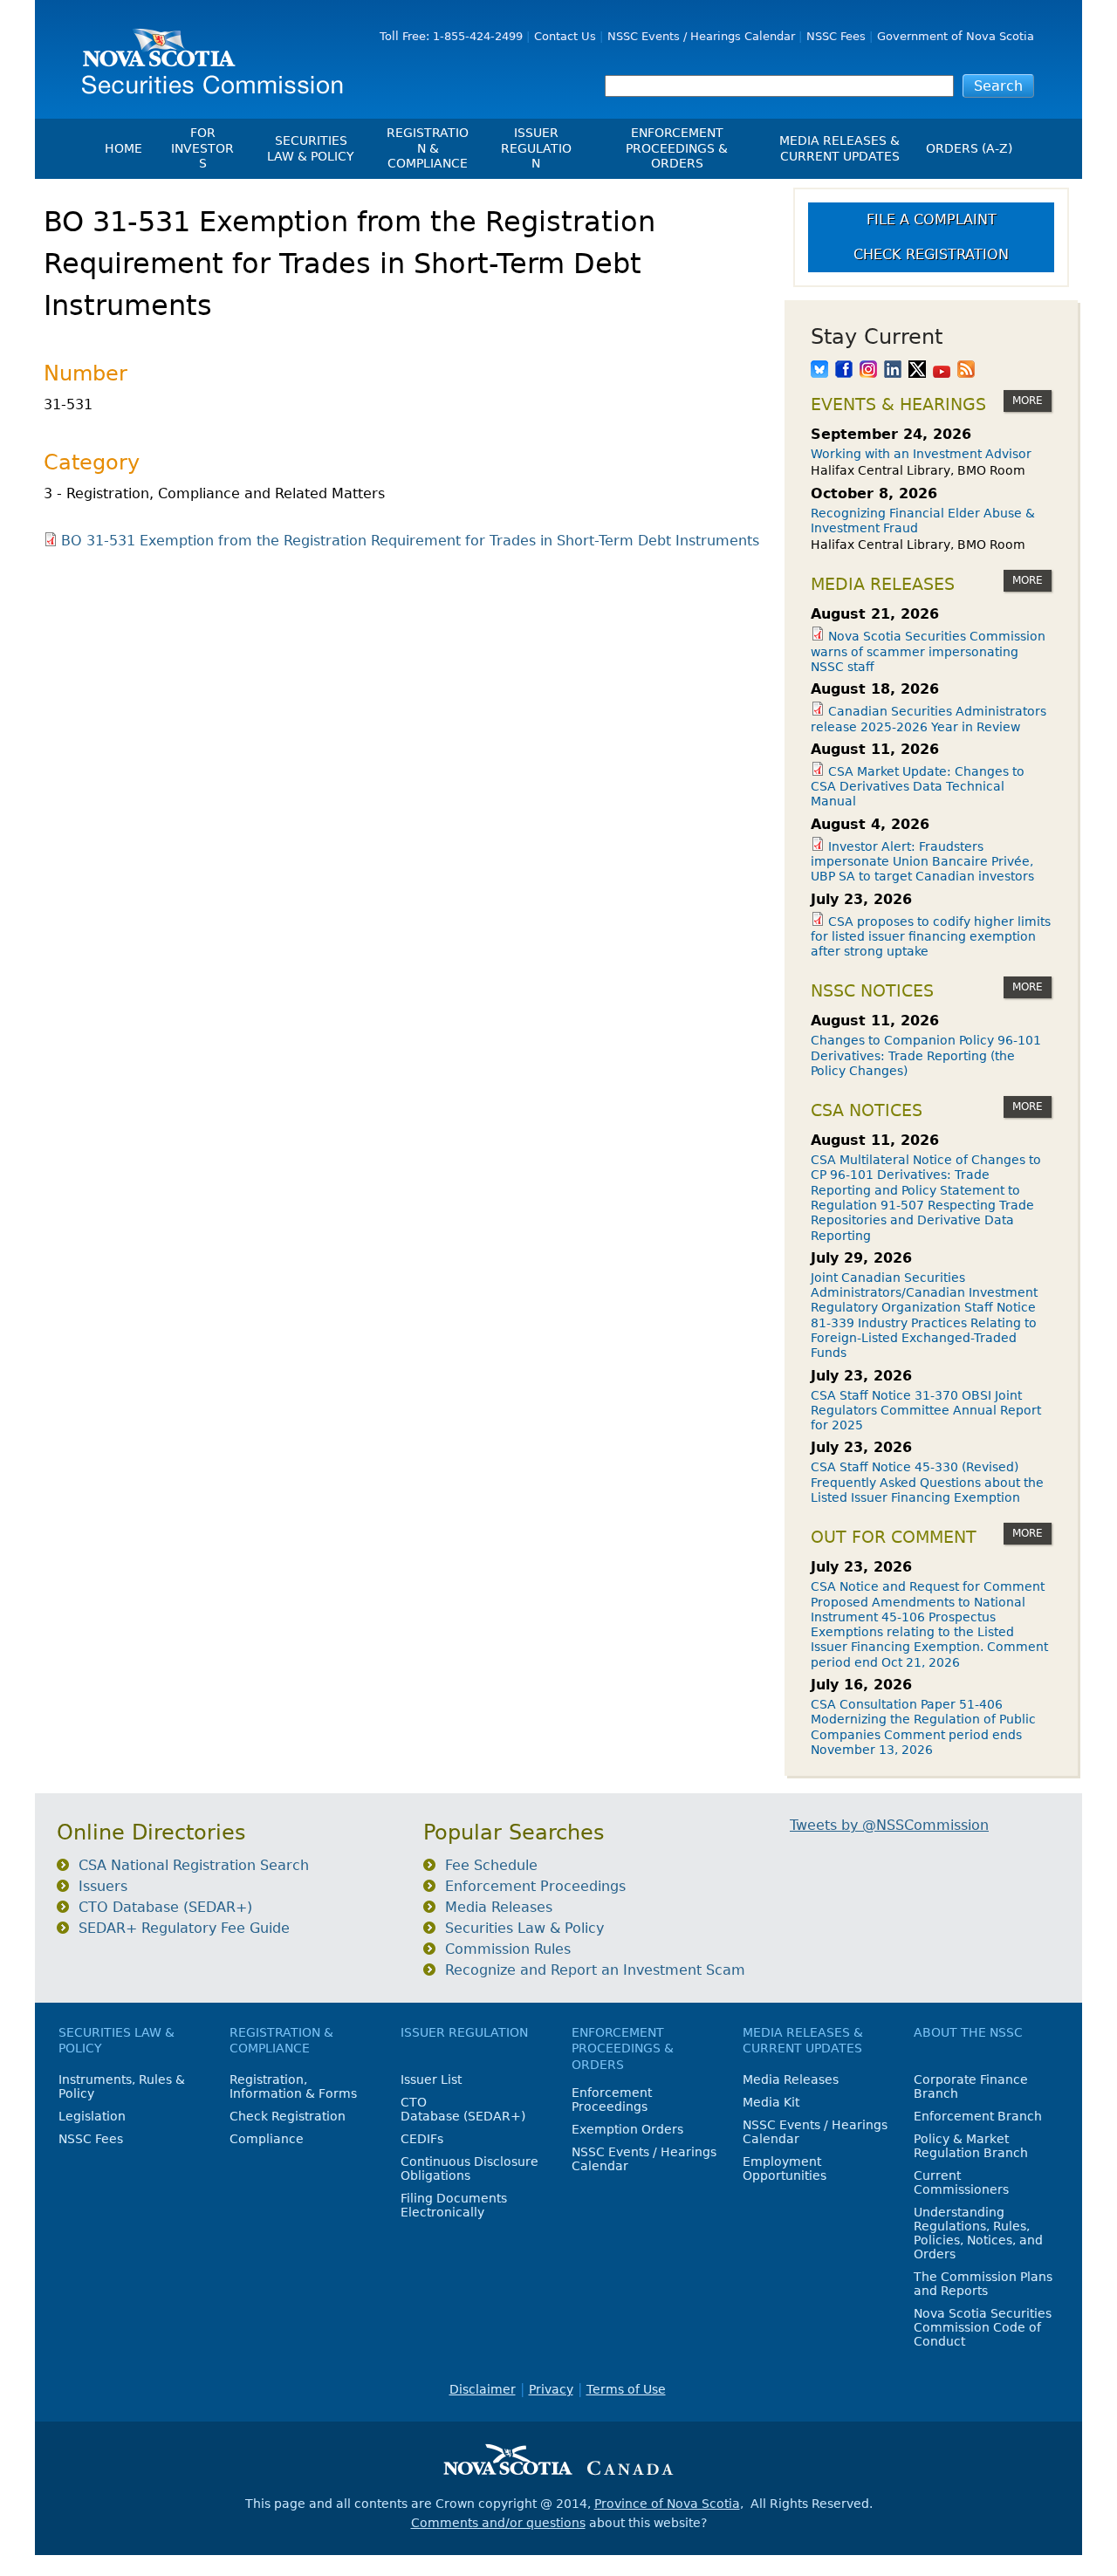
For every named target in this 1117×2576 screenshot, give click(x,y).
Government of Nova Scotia (956, 36)
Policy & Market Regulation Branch (971, 2146)
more (1028, 401)
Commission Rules (508, 1949)
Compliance (267, 2139)
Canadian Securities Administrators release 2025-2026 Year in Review (929, 719)
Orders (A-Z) (969, 148)
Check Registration (931, 254)
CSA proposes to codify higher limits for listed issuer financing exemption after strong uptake (931, 937)
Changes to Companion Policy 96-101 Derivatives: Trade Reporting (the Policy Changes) (926, 1055)
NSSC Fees (836, 36)
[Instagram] (868, 371)
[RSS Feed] (966, 371)
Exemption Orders (627, 2129)
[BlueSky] (819, 371)
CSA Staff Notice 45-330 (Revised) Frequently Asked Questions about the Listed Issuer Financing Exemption (927, 1482)
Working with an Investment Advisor (921, 454)
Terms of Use (626, 2389)
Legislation (92, 2116)
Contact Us (565, 36)
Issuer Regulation (536, 148)
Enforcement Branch (978, 2116)
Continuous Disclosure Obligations (469, 2168)
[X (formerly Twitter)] (917, 371)
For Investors (202, 148)
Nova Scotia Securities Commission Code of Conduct (983, 2327)
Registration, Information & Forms (293, 2086)
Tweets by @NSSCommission (889, 1825)
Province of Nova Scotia (667, 2504)
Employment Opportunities (785, 2168)
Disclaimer (483, 2389)
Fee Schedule (491, 1865)
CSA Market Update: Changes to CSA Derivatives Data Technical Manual (918, 787)
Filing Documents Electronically (454, 2205)
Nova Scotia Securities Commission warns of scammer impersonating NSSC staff (928, 651)
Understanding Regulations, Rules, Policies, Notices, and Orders (978, 2233)
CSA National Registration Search (194, 1865)
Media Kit (771, 2102)
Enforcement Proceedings (535, 1886)
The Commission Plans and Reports (983, 2284)
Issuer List (431, 2079)
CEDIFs (422, 2139)
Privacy (551, 2389)
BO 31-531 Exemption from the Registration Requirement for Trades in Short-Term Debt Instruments (410, 541)
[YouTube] (942, 371)
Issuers (103, 1886)
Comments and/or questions (498, 2523)
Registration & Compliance (428, 148)
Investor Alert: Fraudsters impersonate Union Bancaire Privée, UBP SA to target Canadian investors (922, 862)
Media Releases (499, 1907)
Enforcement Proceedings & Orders (677, 148)
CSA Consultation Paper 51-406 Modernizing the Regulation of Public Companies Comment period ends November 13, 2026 (923, 1727)
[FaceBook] (844, 371)
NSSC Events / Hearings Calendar (701, 36)
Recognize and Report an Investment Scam (595, 1970)
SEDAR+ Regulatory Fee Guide (184, 1928)
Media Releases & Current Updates (839, 148)
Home (123, 148)
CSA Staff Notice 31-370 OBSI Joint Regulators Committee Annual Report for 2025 (926, 1411)
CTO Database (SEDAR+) (165, 1907)
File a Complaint (932, 219)
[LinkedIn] (893, 371)
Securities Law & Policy (311, 148)
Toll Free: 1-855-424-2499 (451, 36)
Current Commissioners (961, 2182)
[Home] (206, 55)
